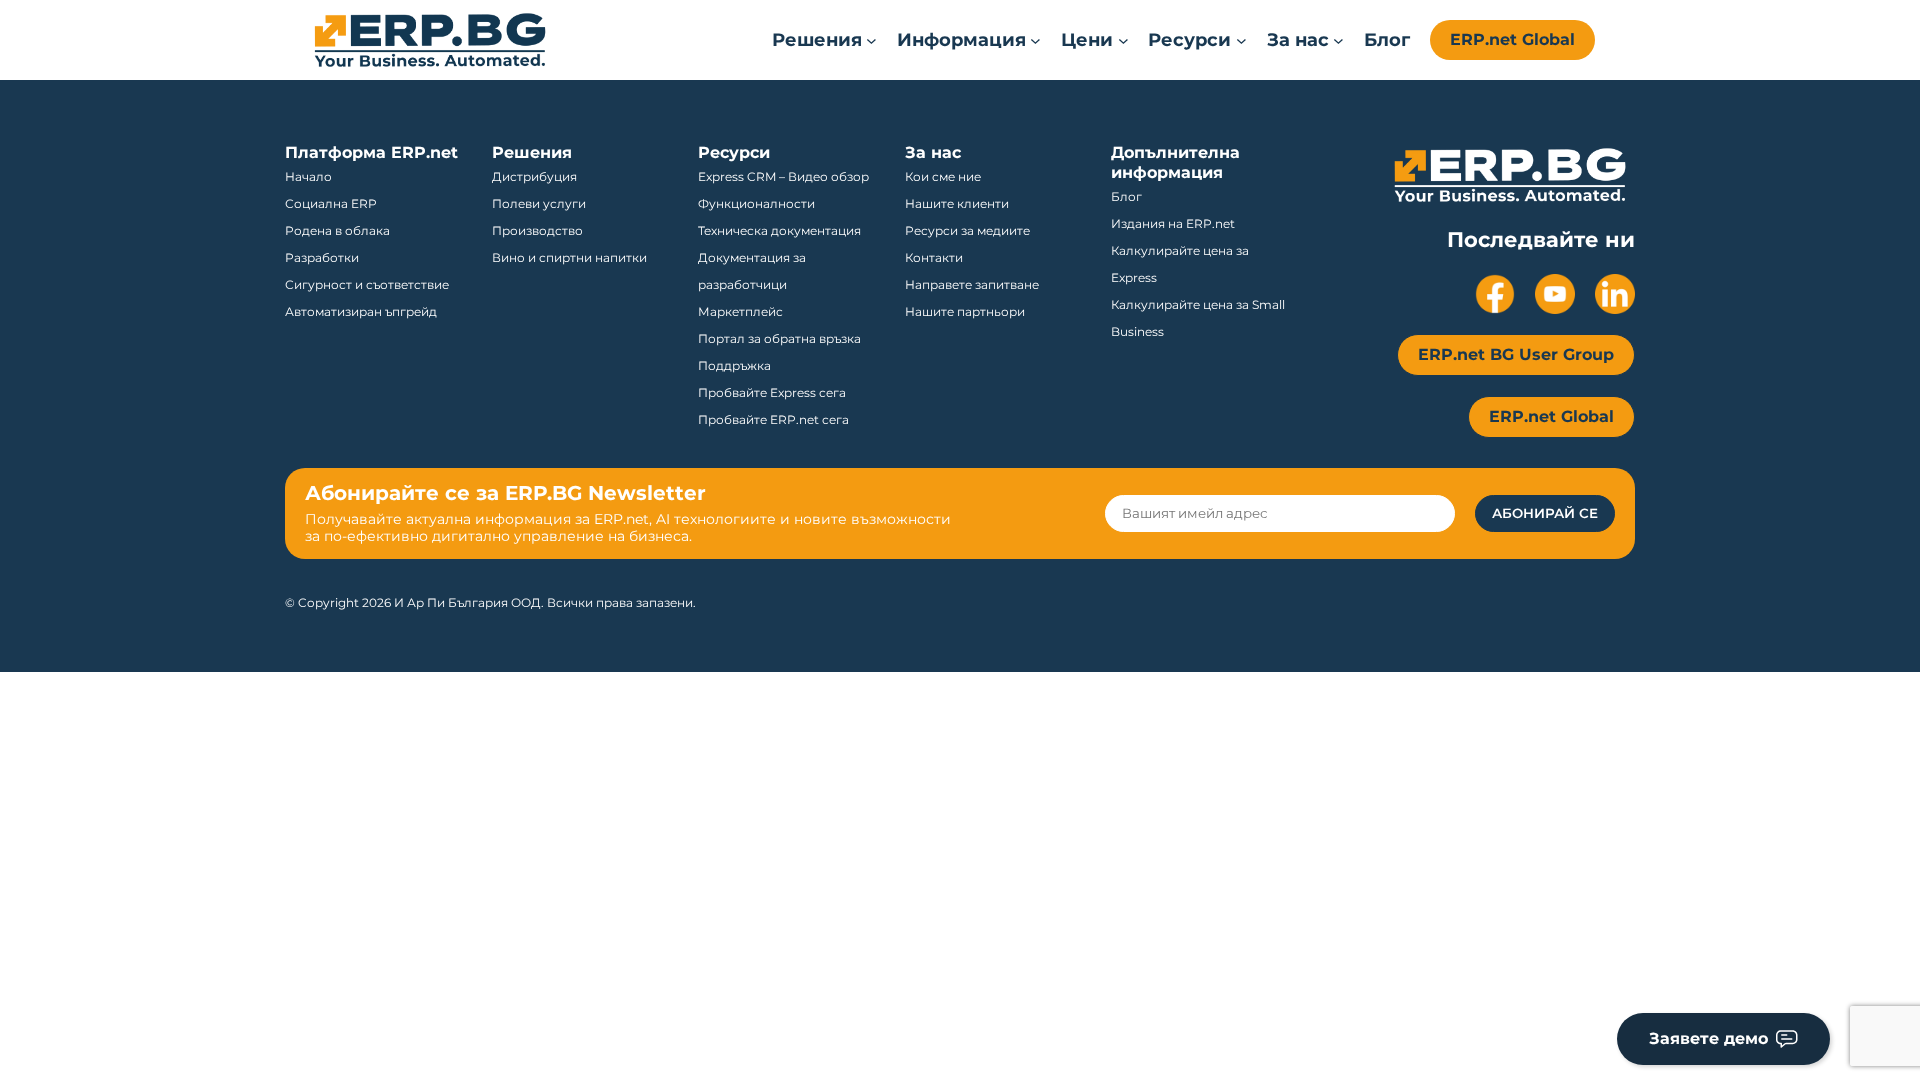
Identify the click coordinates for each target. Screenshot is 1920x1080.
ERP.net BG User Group (1516, 354)
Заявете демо (1708, 1038)
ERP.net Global (1512, 39)
